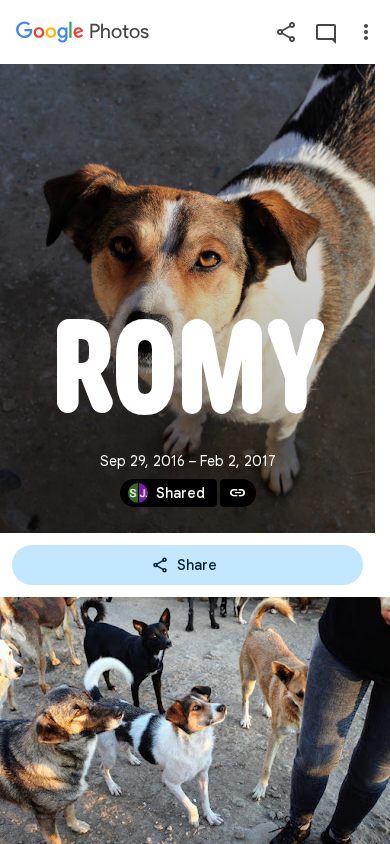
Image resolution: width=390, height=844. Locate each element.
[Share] (286, 32)
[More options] (366, 32)
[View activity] (326, 32)
